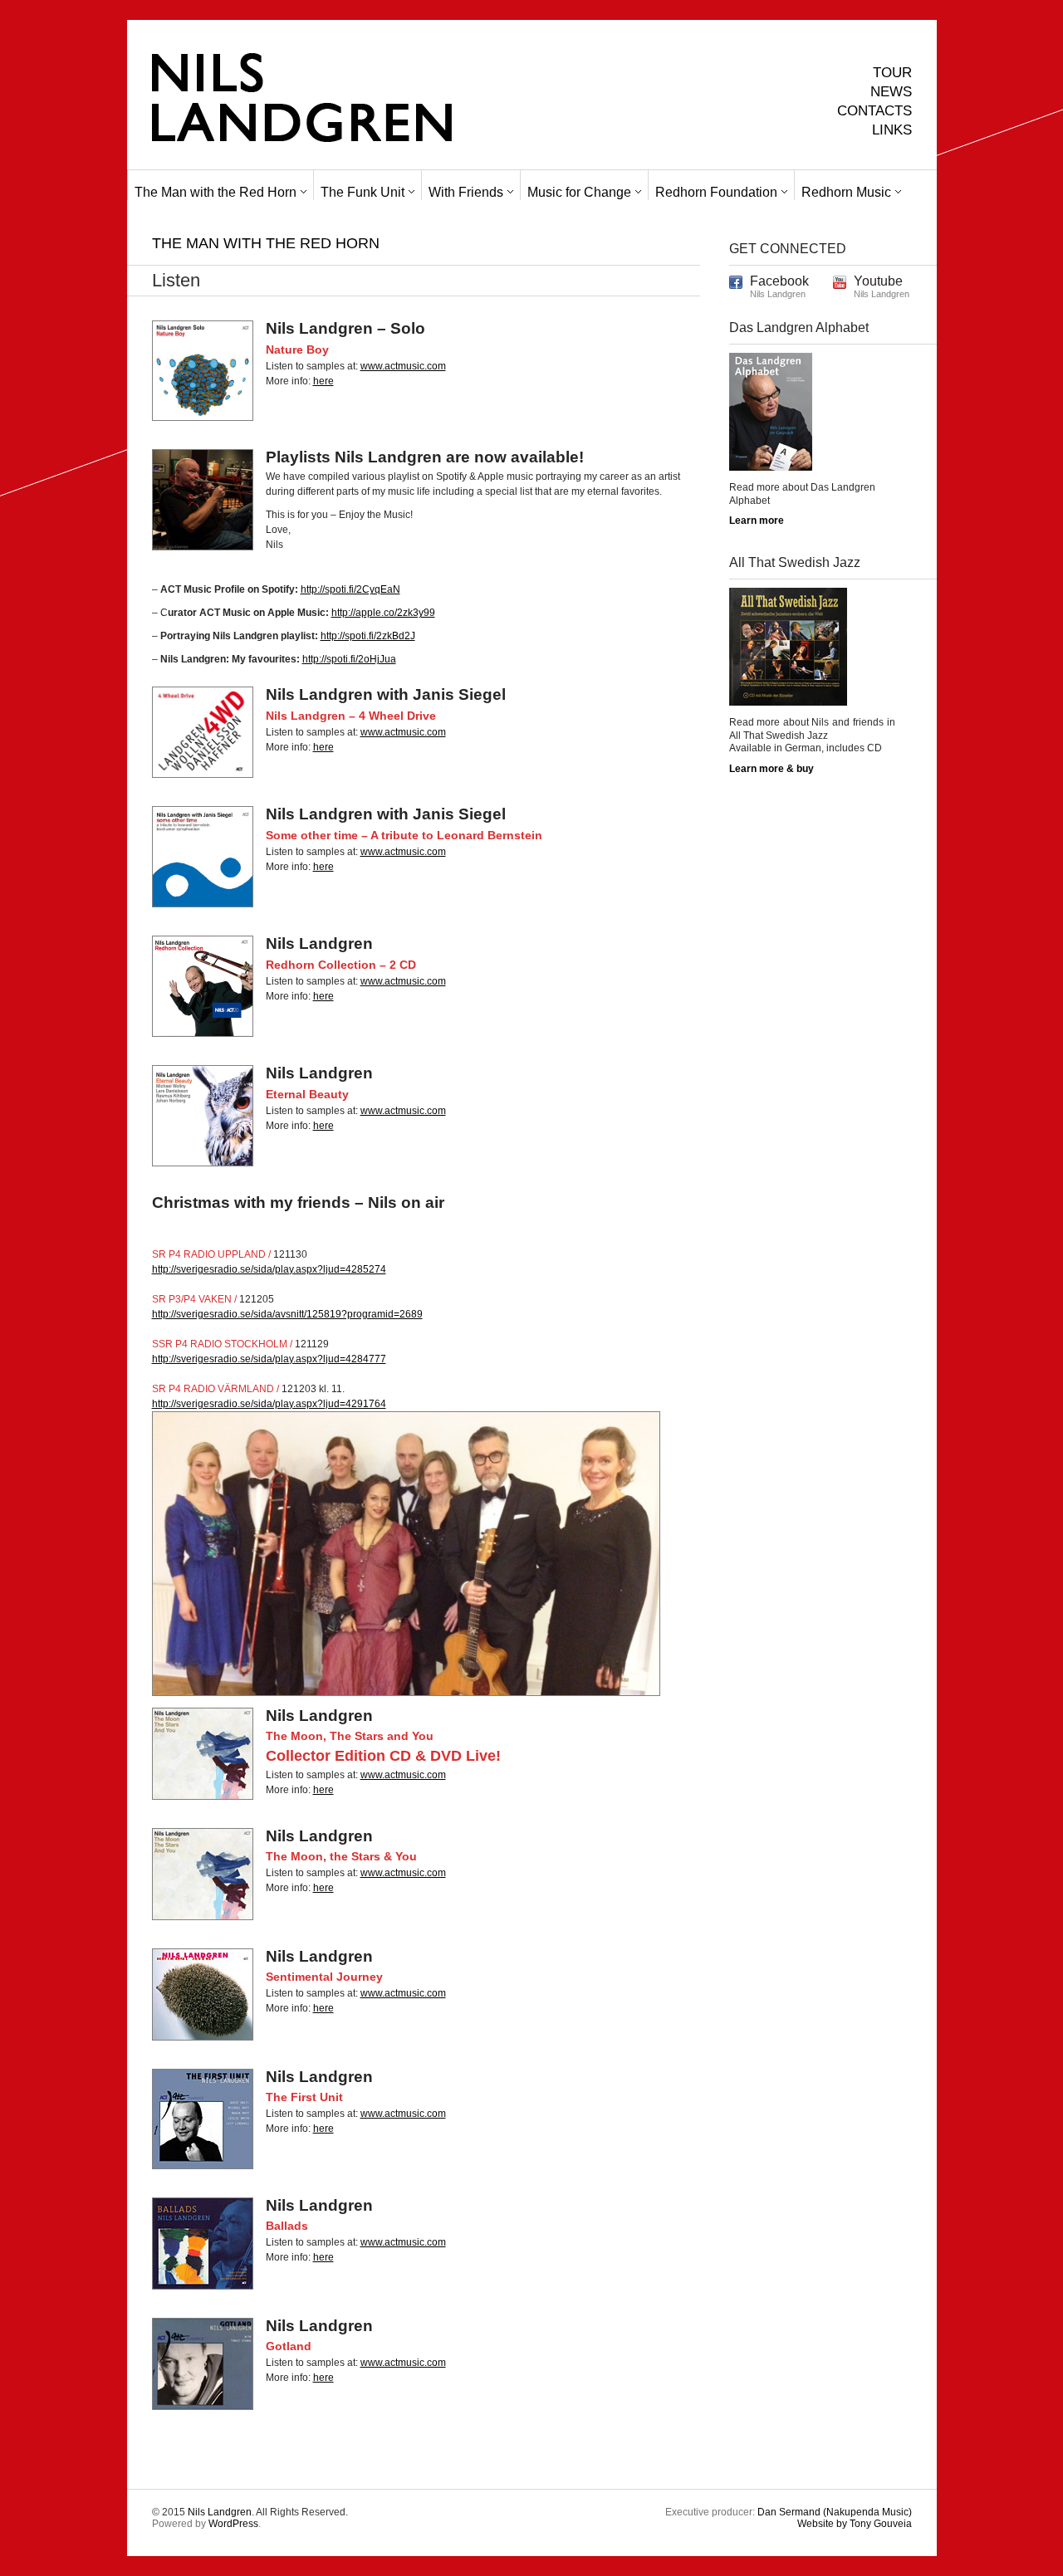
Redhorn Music (846, 192)
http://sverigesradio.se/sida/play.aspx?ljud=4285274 (269, 1269)
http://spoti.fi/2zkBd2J (368, 636)
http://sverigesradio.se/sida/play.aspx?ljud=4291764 (269, 1404)
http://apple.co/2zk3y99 (383, 613)
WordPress (233, 2524)
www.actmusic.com (403, 366)
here (323, 381)
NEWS (891, 92)
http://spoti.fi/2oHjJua (349, 659)
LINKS (892, 130)
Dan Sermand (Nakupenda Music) (835, 2512)
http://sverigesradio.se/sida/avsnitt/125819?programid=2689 (287, 1314)
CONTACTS (874, 111)
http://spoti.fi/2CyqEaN (350, 589)
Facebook (779, 281)
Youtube (878, 281)
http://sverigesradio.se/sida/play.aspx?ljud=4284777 (269, 1359)
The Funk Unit (362, 192)
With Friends (466, 192)
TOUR (892, 73)
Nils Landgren (220, 2512)
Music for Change (579, 192)
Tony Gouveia (855, 2524)
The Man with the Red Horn (216, 192)
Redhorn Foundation (716, 192)
